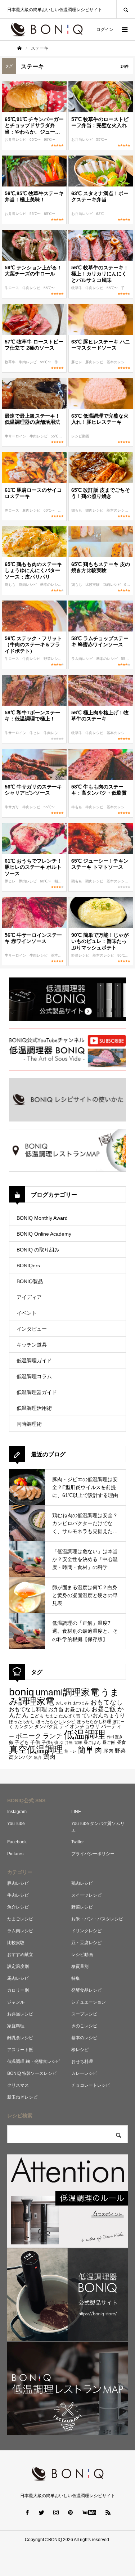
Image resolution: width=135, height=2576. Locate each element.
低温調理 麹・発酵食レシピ (34, 2062)
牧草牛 (77, 288)
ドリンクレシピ (86, 1931)
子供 (35, 1742)
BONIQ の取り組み (38, 1250)
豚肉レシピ (95, 362)
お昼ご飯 (104, 1709)
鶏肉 (49, 1757)
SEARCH (126, 9)
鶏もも (77, 510)
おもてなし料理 (28, 1709)
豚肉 (108, 1751)
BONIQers (28, 1265)
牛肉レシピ (32, 288)
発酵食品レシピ (86, 1990)
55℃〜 (102, 140)
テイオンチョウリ (80, 1726)
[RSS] (108, 2512)
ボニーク (28, 1736)
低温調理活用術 (34, 1408)
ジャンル (16, 2002)
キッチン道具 (32, 1345)
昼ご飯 (109, 1742)
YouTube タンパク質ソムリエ (98, 1827)
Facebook (17, 1842)
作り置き (62, 362)
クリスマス (18, 2085)
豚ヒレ (77, 362)
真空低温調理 (36, 1749)
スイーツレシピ (86, 1895)
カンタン (24, 1727)
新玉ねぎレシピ (22, 2097)
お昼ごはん (77, 1709)
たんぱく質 (69, 1716)
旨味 (78, 1743)
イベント (27, 1313)
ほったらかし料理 (94, 1721)
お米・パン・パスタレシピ (97, 1919)
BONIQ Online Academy (44, 1234)
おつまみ (81, 1703)
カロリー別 (18, 1990)
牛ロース (12, 288)
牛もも (77, 807)
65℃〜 (36, 140)
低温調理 (85, 1734)
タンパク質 (46, 1727)
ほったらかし (22, 1722)
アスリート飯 (20, 2050)
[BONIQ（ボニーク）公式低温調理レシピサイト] (47, 30)
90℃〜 (49, 140)
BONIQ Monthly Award (42, 1218)
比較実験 (93, 585)
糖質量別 (80, 1966)
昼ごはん (92, 1743)
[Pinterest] (70, 2512)
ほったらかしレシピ (56, 1721)
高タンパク (21, 1757)
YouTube (16, 1824)
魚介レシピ (18, 1907)
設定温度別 (18, 1966)
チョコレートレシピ (91, 2085)
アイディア (29, 1297)
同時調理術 (29, 1424)
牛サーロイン (16, 436)
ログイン (105, 30)
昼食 (121, 1743)
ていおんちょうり (103, 1715)
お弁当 (56, 1709)
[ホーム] (19, 48)
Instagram (17, 1812)
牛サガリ (12, 807)
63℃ (100, 214)
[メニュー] (124, 30)
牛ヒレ (35, 733)
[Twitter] (41, 2512)
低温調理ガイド (34, 1361)
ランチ (53, 1736)
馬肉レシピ (18, 1978)
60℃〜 (50, 510)
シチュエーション (89, 2002)
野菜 (120, 1751)
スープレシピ (84, 2014)
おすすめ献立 (20, 1955)
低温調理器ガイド (37, 1392)
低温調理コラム (34, 1376)
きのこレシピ (84, 2026)
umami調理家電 (67, 1692)
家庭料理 (16, 2026)
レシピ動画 (80, 436)
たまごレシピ (20, 1919)
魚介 (38, 1757)
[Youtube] (89, 2512)
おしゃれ (64, 1703)
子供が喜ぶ (53, 1743)
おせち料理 (82, 2062)
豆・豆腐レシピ (86, 1943)
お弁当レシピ (16, 140)
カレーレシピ (84, 2073)
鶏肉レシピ (95, 510)
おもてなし (107, 1702)
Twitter (78, 1842)
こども (37, 1716)
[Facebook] (27, 2512)
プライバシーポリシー (93, 1854)
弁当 (69, 1743)
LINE (76, 1812)
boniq (22, 1692)
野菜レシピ (53, 659)
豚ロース (12, 510)
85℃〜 (49, 214)
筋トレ (70, 1751)
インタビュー (32, 1329)
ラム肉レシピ (83, 659)
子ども (127, 288)
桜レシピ (80, 2050)
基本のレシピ (118, 362)
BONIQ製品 (30, 1281)
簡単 (86, 1750)
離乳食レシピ (20, 2038)
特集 (76, 1978)
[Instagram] (56, 2512)
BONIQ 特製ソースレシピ (32, 2073)
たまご (51, 1716)
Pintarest (16, 1854)
